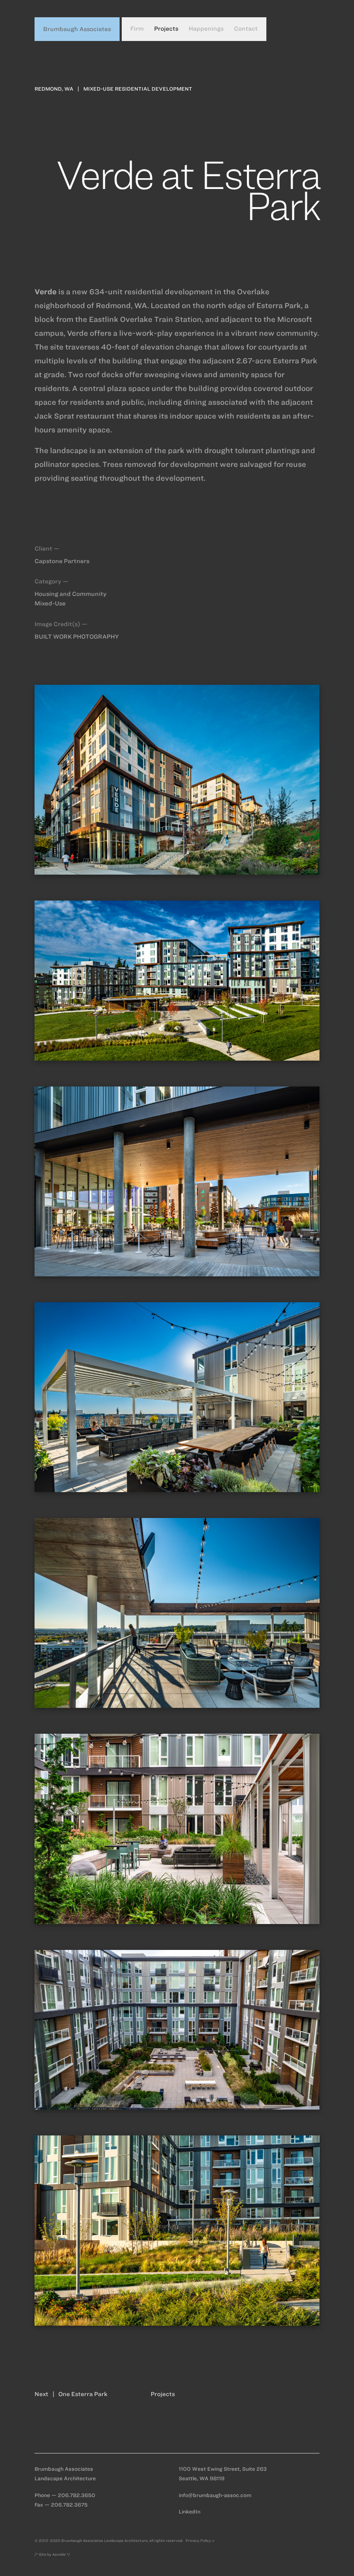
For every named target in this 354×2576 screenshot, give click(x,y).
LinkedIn (190, 2511)
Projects (166, 29)
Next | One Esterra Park (71, 2394)
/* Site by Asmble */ (52, 2554)
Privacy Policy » (200, 2541)
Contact (246, 29)
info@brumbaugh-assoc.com (215, 2495)
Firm (137, 29)
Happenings (206, 29)
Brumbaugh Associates (77, 29)
